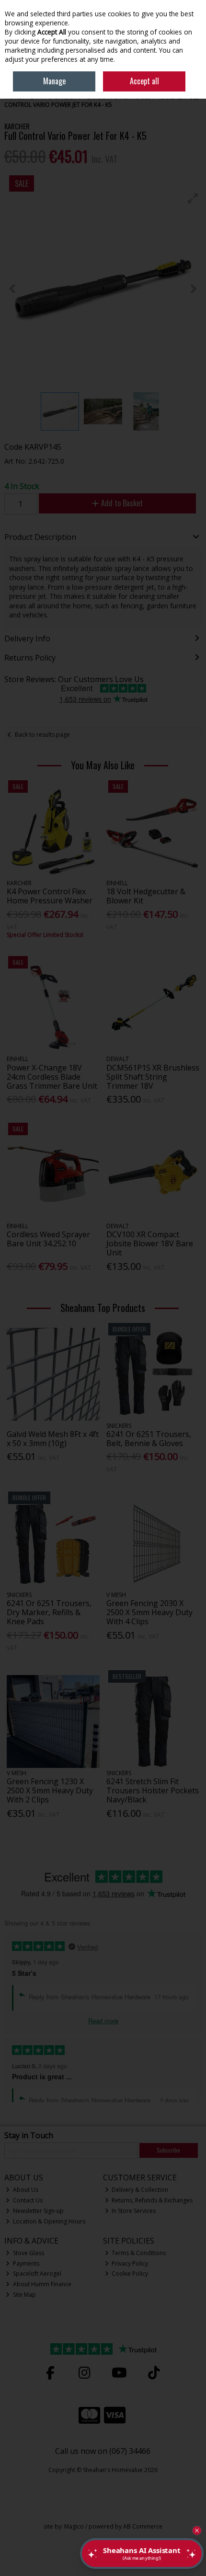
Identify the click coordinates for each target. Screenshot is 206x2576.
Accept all (144, 81)
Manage (54, 81)
